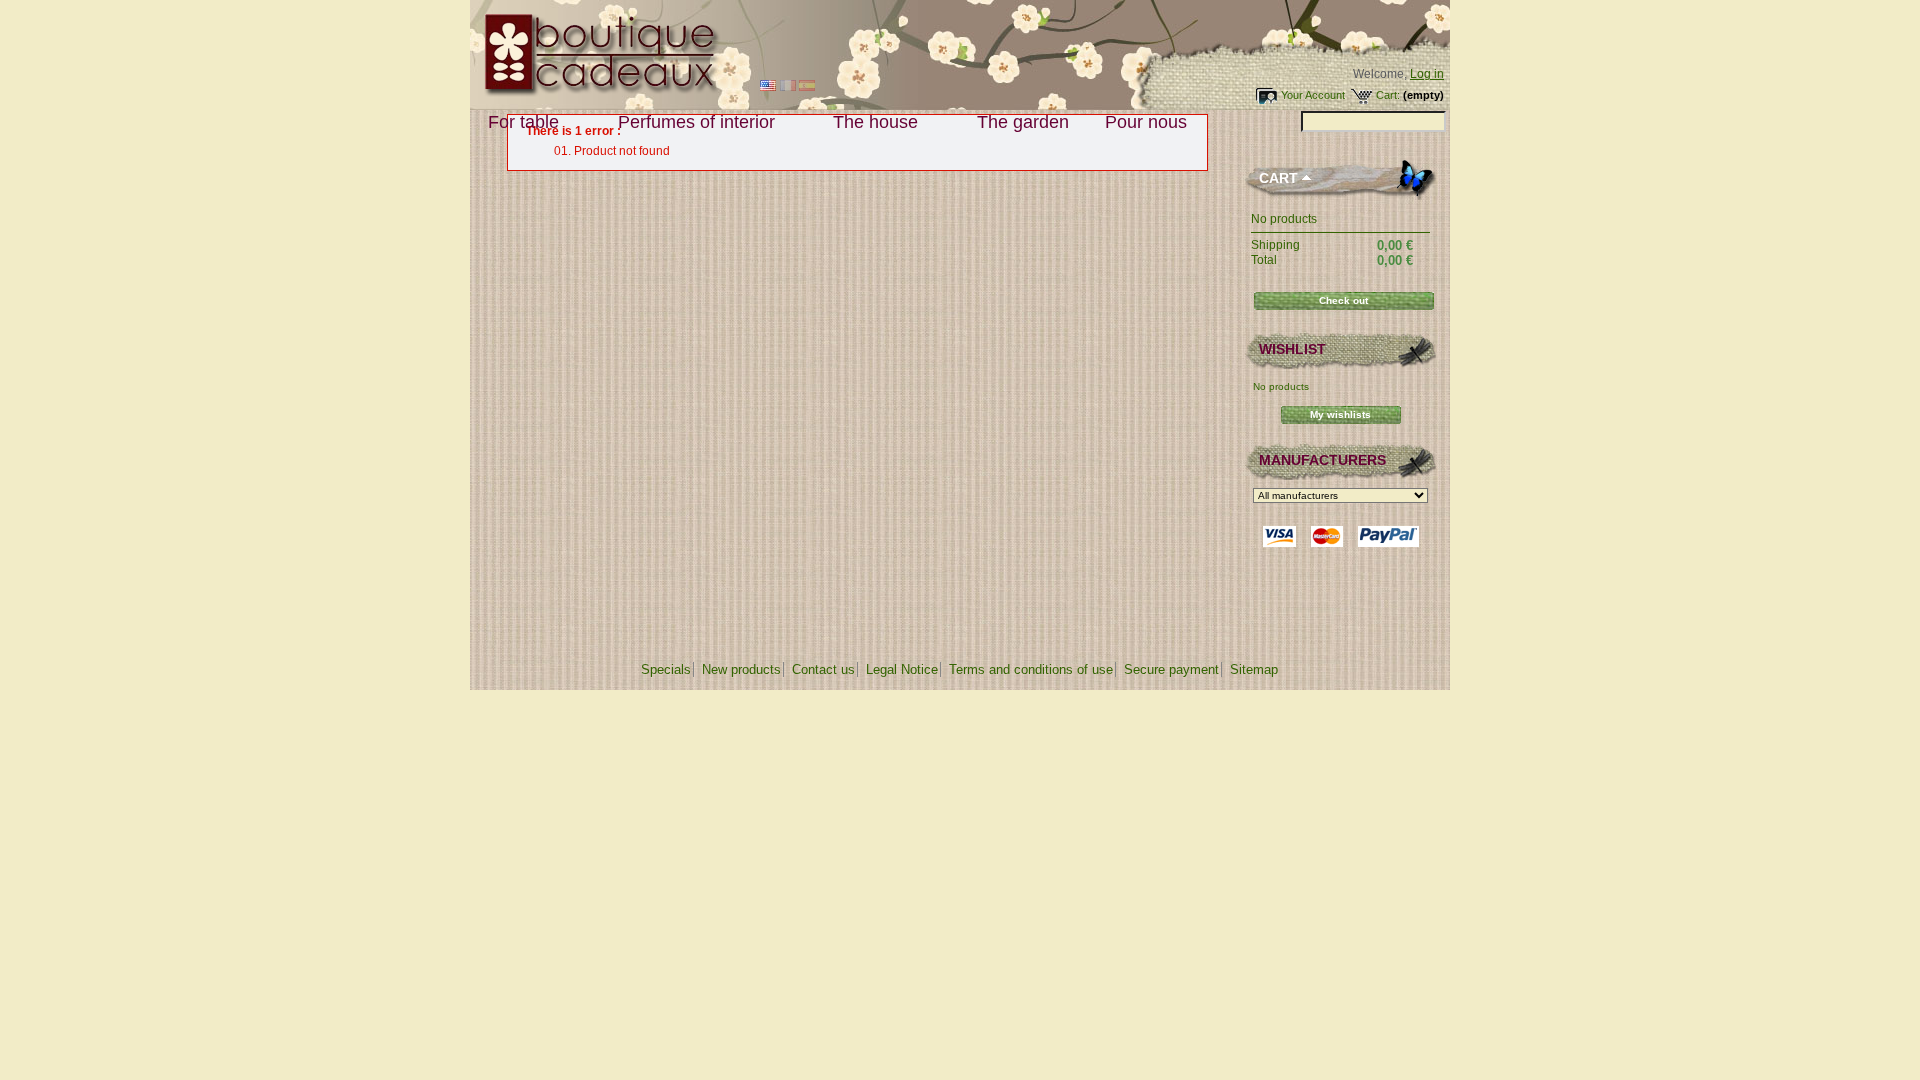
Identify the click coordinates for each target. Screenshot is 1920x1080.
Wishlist (1292, 349)
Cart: (1388, 95)
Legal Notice (902, 669)
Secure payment (1171, 669)
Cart (1278, 178)
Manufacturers (1322, 460)
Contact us (823, 669)
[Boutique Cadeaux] (595, 93)
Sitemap (1254, 669)
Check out (1343, 300)
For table (514, 122)
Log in (1427, 74)
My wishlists (1340, 414)
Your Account (1313, 95)
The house (866, 122)
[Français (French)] (788, 87)
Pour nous (1137, 122)
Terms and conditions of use (1031, 669)
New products (741, 669)
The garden (1023, 122)
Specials (666, 669)
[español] (807, 87)
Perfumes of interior (687, 122)
